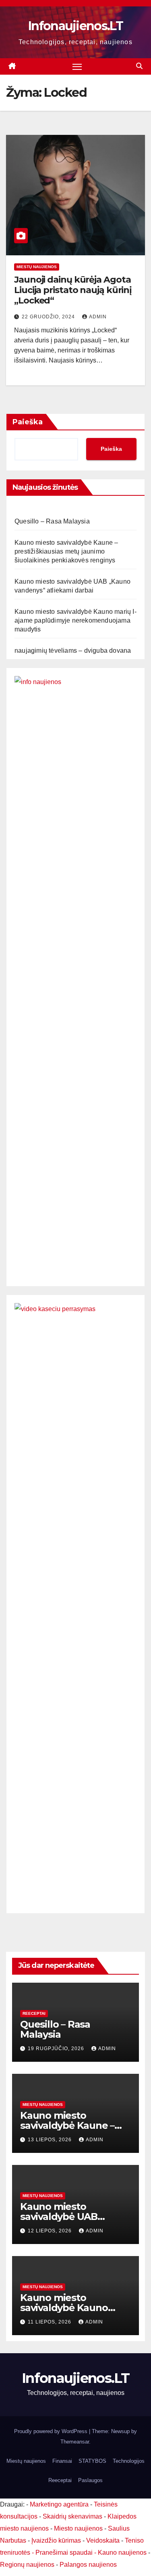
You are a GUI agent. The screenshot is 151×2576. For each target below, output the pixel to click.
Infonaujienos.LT (75, 26)
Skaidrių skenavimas (72, 2516)
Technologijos (129, 2461)
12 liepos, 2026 (51, 2231)
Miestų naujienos (37, 267)
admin (98, 317)
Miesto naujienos (78, 2528)
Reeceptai (34, 2013)
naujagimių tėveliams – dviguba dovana (73, 651)
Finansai (62, 2461)
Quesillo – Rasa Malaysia (52, 521)
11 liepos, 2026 (50, 2322)
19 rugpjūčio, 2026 (57, 2049)
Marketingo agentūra (59, 2504)
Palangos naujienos (88, 2565)
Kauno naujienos (122, 2553)
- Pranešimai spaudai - (65, 2553)
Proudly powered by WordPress (52, 2431)
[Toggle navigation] (77, 67)
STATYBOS (92, 2461)
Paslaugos (90, 2480)
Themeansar (75, 2442)
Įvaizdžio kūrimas (56, 2540)
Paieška (28, 422)
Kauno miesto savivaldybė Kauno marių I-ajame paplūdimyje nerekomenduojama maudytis (75, 620)
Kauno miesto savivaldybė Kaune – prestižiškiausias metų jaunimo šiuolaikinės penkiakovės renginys (66, 551)
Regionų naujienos (27, 2565)
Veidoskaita (103, 2540)
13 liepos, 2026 (51, 2140)
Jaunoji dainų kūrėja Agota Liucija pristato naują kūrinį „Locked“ (73, 290)
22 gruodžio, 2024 (49, 317)
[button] (139, 66)
